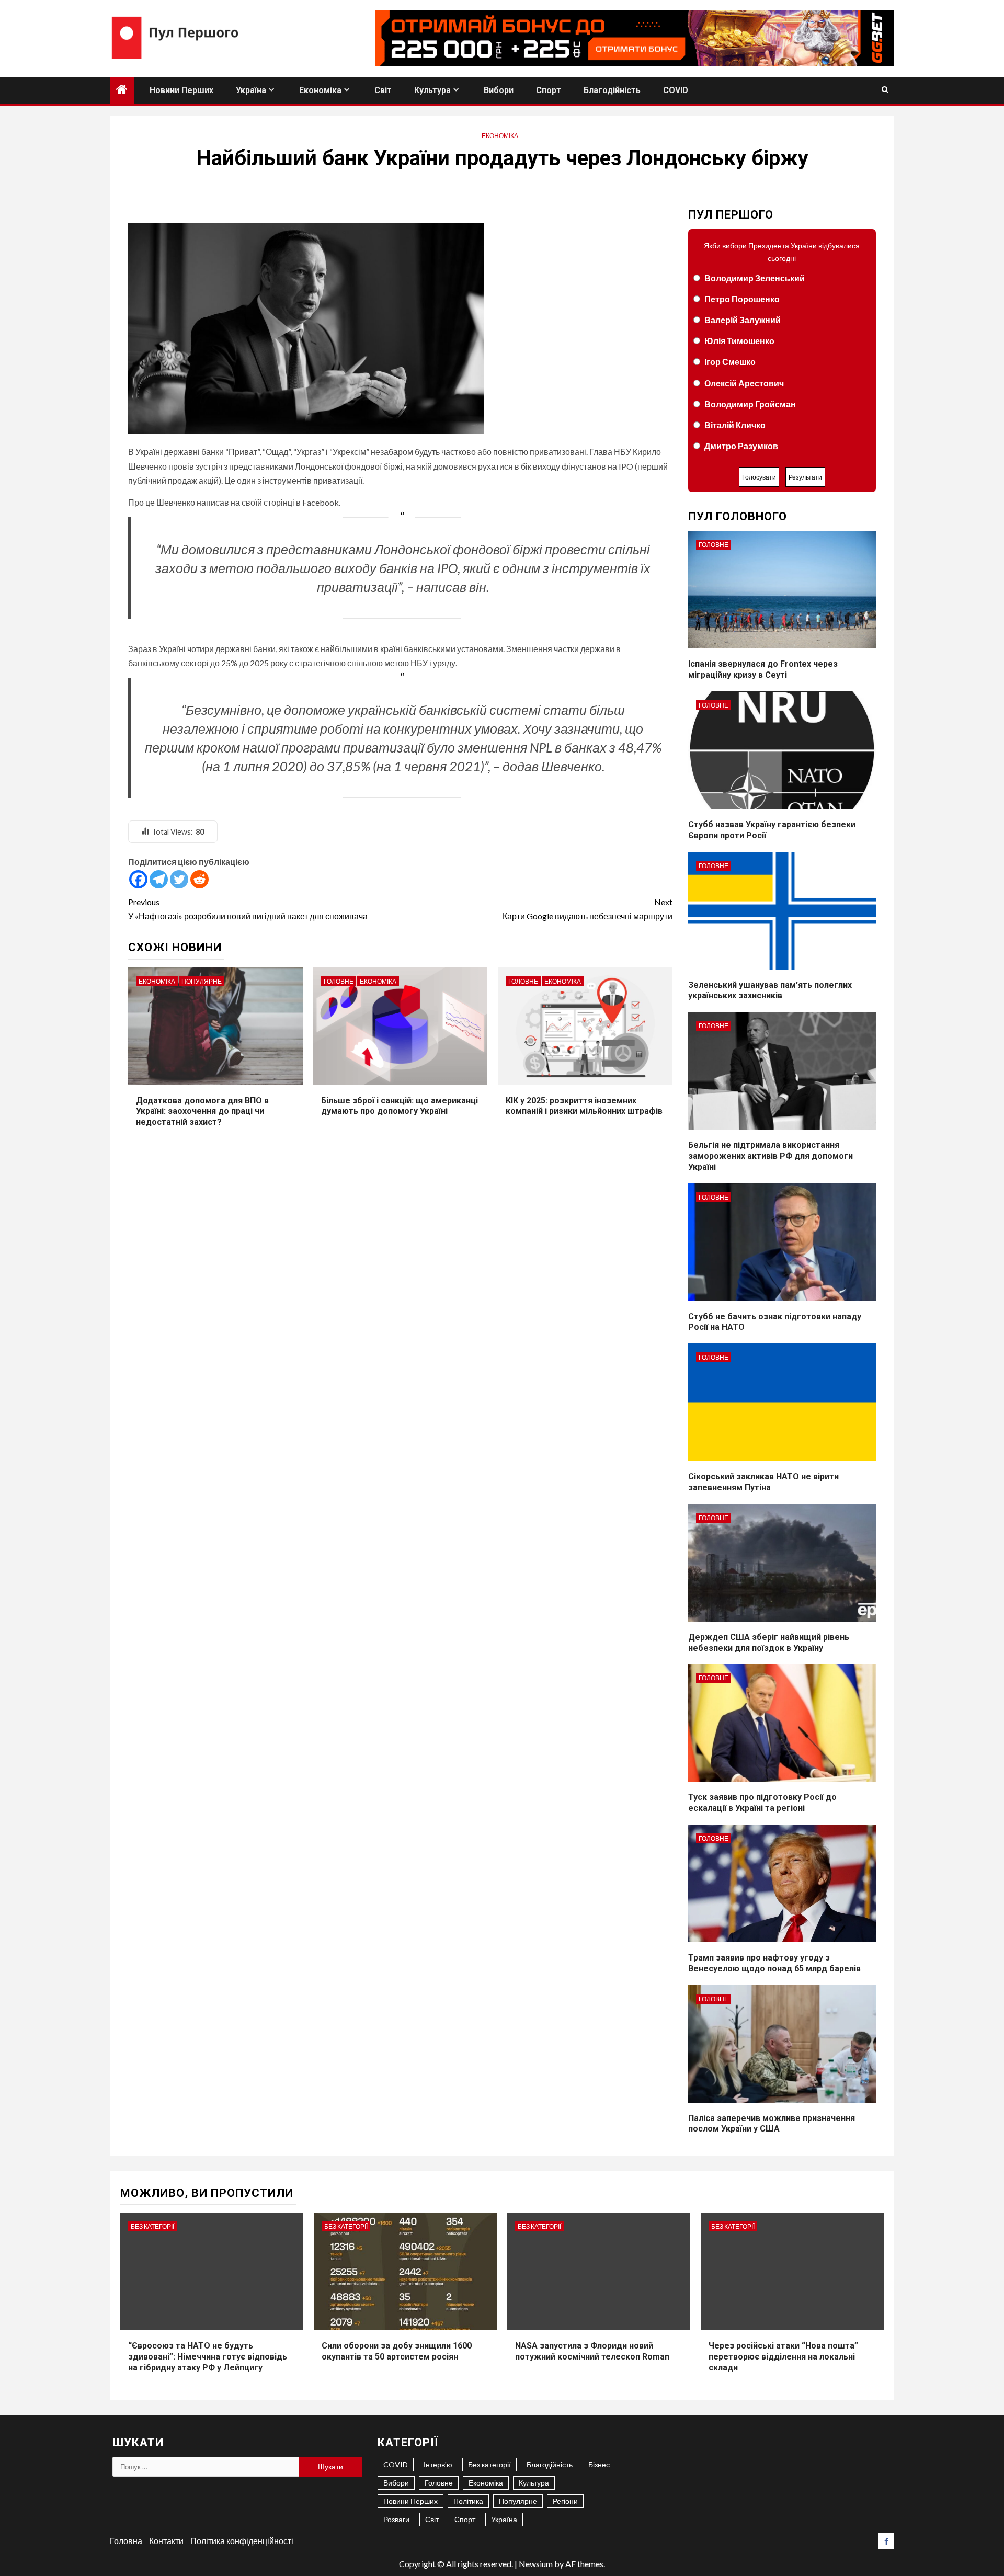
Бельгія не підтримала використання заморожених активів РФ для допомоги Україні (771, 1156)
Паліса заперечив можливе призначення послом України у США (772, 2124)
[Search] (885, 90)
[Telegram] (159, 879)
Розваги (396, 2519)
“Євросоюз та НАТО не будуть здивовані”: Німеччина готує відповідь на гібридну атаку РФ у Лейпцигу (208, 2357)
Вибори (499, 90)
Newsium (536, 2564)
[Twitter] (179, 879)
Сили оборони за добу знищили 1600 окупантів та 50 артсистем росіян (397, 2351)
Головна (126, 2541)
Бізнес (599, 2464)
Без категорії (152, 2226)
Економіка (320, 90)
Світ (383, 90)
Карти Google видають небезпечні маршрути (587, 909)
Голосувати (759, 477)
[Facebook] (138, 879)
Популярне (202, 981)
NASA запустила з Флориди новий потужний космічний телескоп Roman (592, 2351)
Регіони (565, 2501)
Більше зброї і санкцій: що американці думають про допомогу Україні (400, 1106)
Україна (251, 90)
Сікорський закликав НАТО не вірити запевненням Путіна (763, 1482)
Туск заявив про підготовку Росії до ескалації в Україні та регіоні (762, 1803)
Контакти (166, 2541)
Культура (432, 90)
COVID (676, 90)
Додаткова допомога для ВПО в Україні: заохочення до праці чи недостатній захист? (202, 1112)
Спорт (549, 90)
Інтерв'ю (438, 2464)
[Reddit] (199, 879)
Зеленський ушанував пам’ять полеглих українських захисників (770, 990)
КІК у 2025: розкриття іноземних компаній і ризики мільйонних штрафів (584, 1106)
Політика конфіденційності (242, 2541)
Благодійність (612, 90)
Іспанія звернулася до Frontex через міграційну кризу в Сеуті (763, 669)
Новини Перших (181, 90)
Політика (468, 2501)
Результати (805, 477)
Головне (339, 981)
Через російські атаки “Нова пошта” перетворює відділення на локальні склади (783, 2357)
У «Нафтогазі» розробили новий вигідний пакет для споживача (248, 909)
